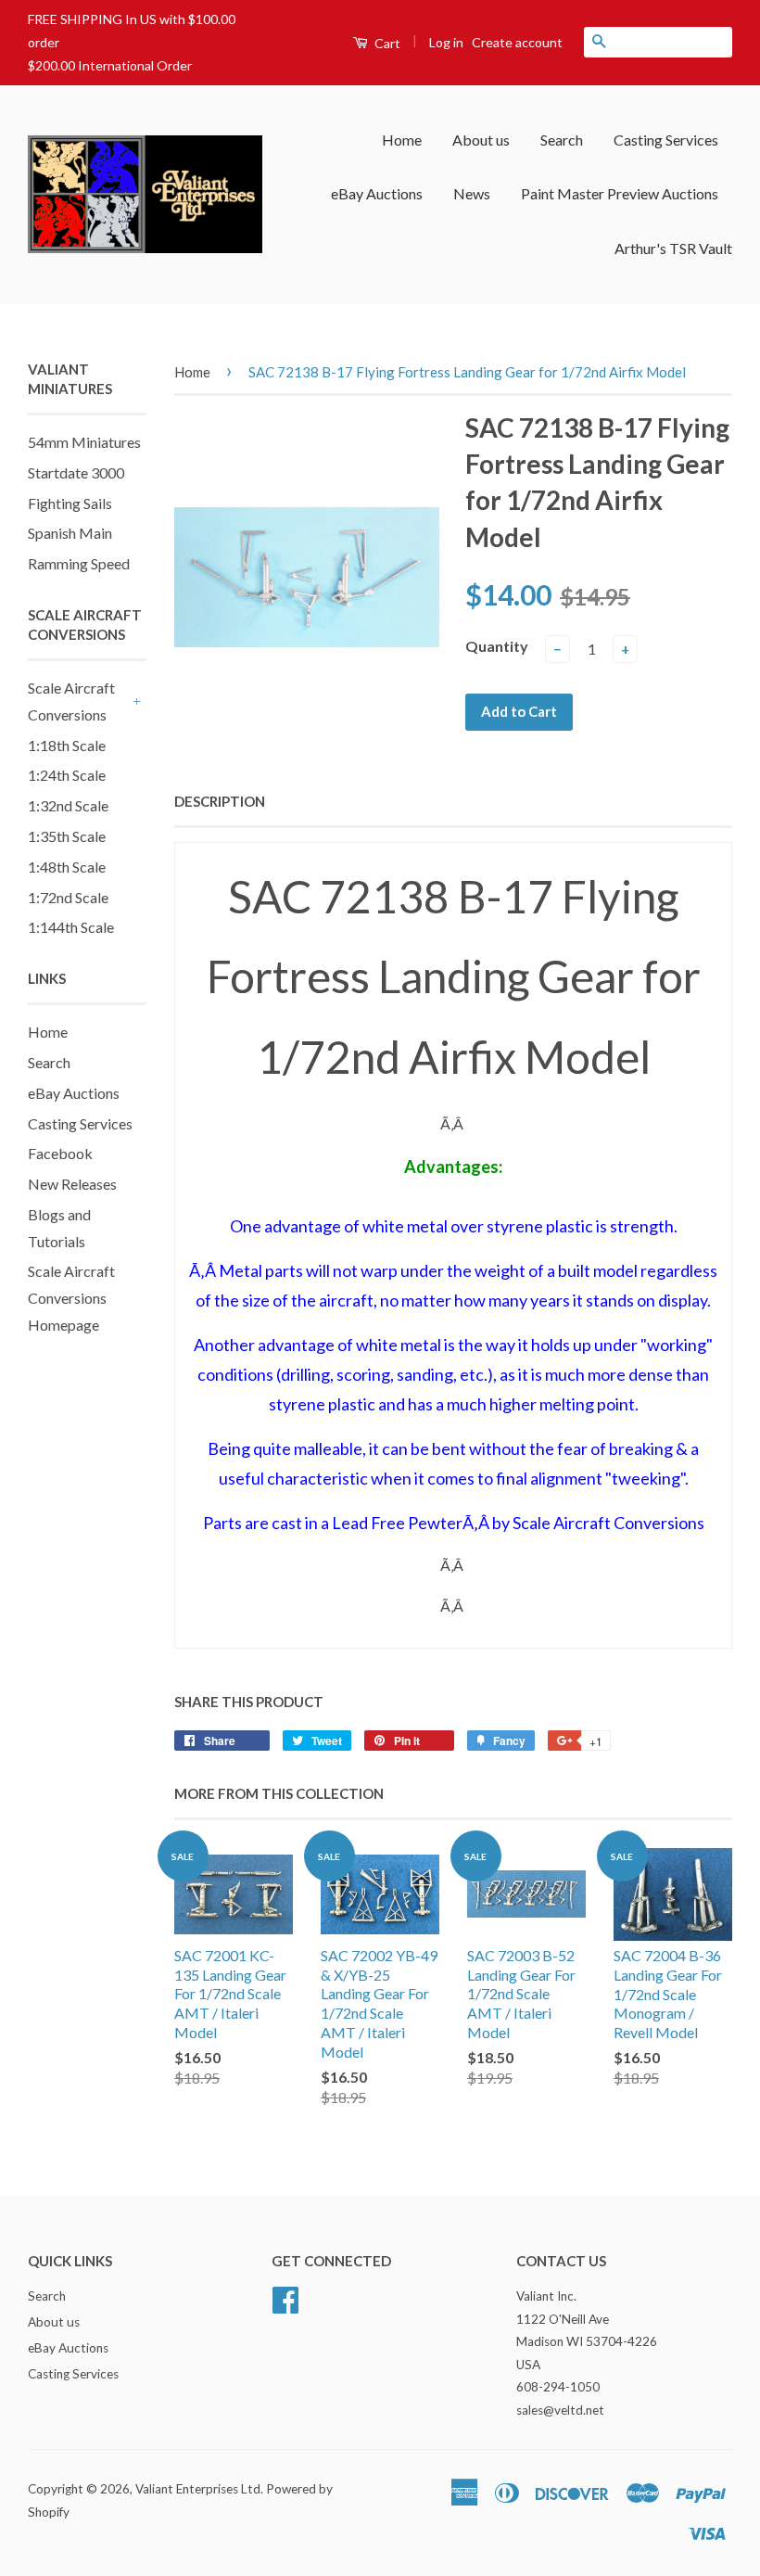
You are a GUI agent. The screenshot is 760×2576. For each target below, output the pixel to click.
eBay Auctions (377, 193)
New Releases (72, 1184)
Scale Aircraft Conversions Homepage (71, 1298)
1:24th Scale (67, 775)
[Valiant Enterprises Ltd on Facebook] (285, 2298)
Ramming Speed (79, 563)
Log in (446, 42)
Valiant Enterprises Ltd (198, 2489)
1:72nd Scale (68, 897)
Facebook (60, 1153)
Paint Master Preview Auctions (620, 193)
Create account (517, 42)
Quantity (497, 646)
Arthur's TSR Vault (673, 248)
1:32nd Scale (68, 805)
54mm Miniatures (84, 442)
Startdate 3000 (76, 472)
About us (481, 140)
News (472, 193)
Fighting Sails (70, 503)
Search (562, 140)
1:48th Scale (67, 867)
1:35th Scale (67, 836)
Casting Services (666, 140)
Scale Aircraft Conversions (71, 701)
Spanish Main (70, 533)
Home (402, 140)
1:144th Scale (71, 927)
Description (220, 801)
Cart (386, 43)
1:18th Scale (67, 745)
